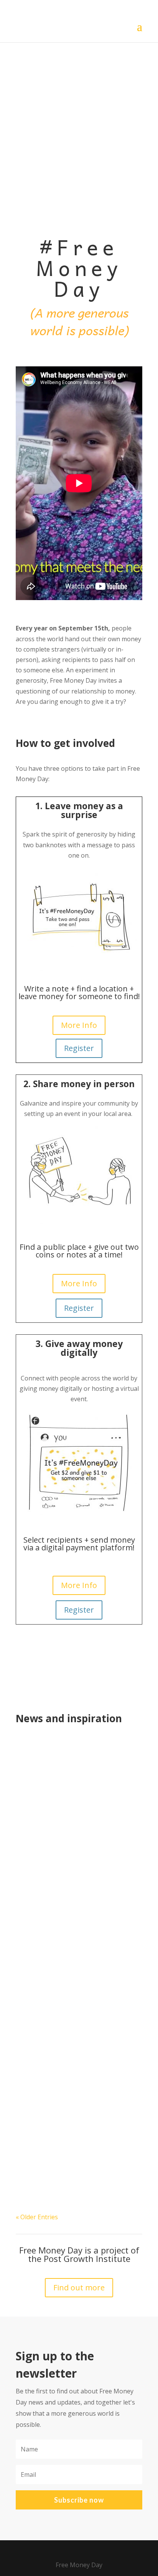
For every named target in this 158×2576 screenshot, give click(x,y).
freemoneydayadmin (61, 1925)
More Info (79, 1025)
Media (114, 1768)
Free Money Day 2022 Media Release (76, 1749)
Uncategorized (44, 1936)
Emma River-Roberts (61, 1758)
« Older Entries (37, 2217)
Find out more (79, 2287)
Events (38, 1768)
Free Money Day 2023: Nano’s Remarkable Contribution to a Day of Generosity (77, 1911)
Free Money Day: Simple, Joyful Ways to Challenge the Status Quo (76, 2075)
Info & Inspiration (76, 1768)
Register (79, 1048)
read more (39, 1865)
